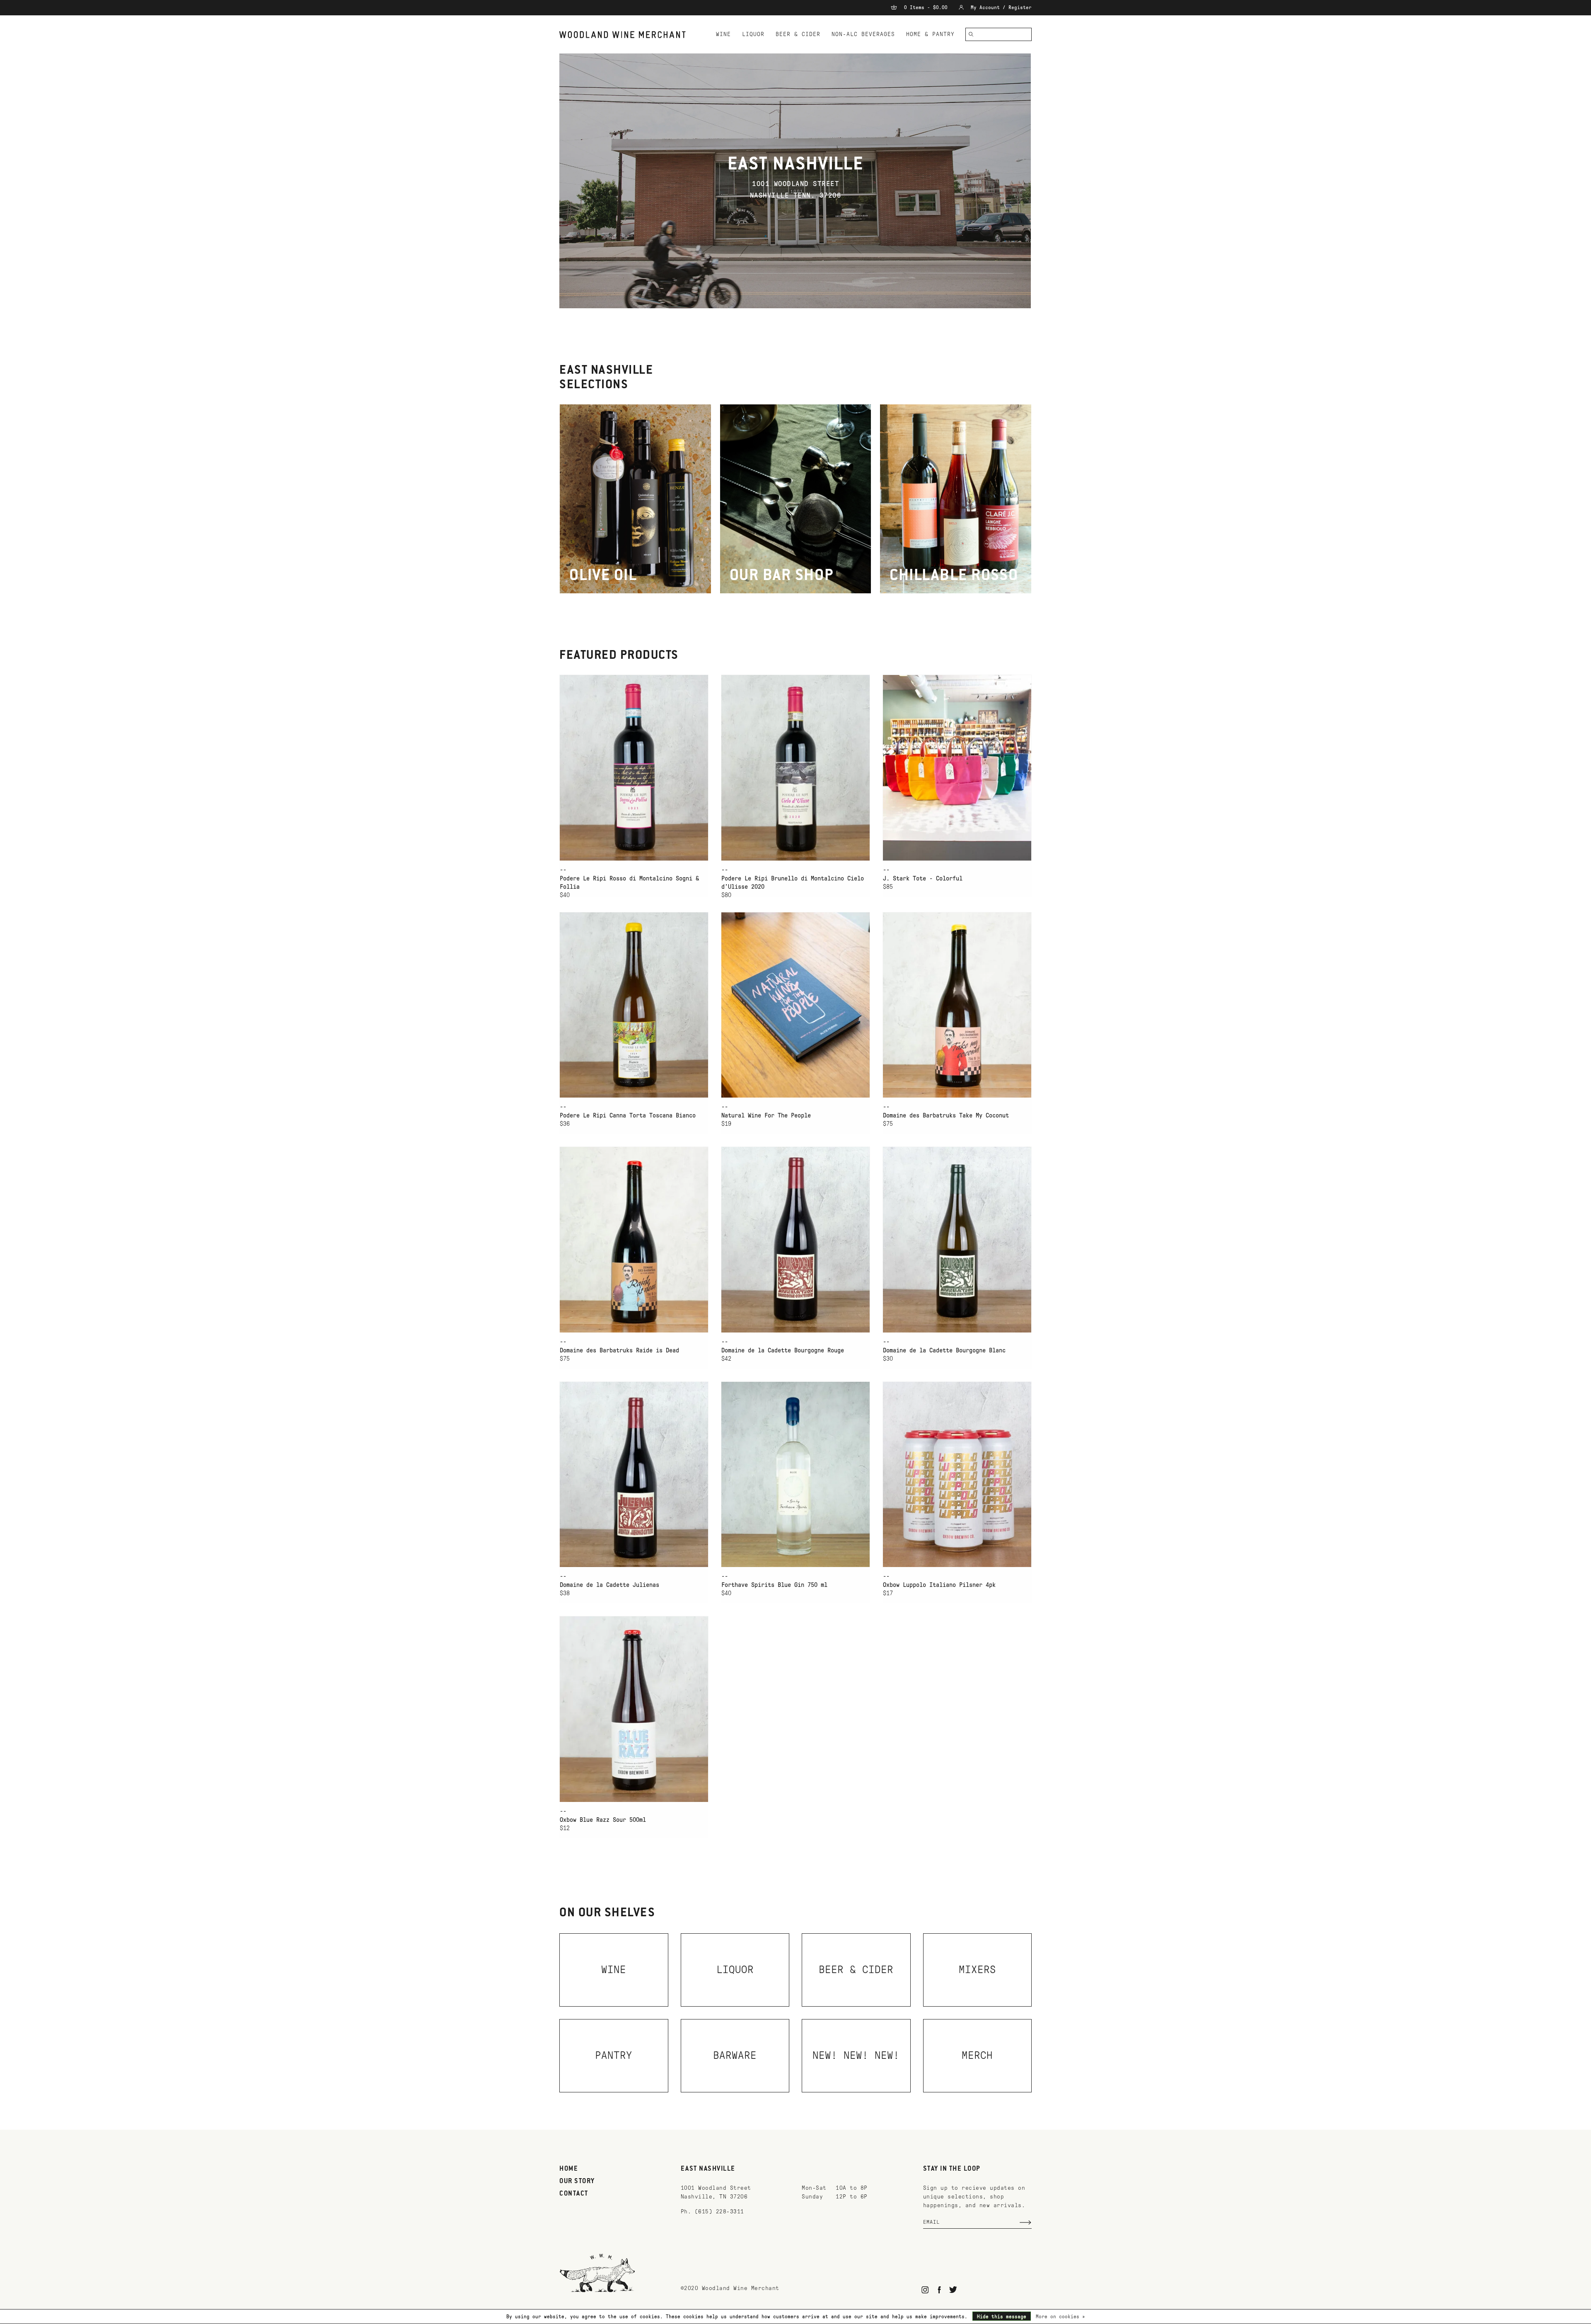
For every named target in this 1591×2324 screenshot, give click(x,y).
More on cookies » (1060, 2317)
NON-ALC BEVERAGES (863, 34)
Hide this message (1002, 2317)
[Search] (971, 34)
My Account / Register (1000, 7)
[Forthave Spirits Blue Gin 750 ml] (795, 1474)
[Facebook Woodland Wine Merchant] (939, 2290)
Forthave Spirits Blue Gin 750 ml (774, 1585)
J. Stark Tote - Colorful (923, 878)
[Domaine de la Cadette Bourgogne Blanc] (957, 1239)
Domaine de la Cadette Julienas (609, 1585)
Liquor (753, 34)
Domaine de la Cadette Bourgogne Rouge (783, 1350)
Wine (723, 34)
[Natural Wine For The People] (795, 1005)
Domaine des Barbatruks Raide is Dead (619, 1350)
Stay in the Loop (952, 2169)
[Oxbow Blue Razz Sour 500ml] (634, 1709)
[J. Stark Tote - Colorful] (957, 768)
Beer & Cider (798, 34)
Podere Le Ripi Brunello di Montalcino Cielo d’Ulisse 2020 (793, 883)
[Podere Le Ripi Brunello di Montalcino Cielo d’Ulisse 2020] (795, 768)
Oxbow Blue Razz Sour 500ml (603, 1820)
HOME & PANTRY (930, 34)
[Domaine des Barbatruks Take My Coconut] (957, 1005)
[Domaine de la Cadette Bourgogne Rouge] (795, 1239)
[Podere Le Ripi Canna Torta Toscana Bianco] (634, 1005)
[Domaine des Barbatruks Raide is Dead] (634, 1239)
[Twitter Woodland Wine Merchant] (953, 2290)
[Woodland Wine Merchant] (626, 35)
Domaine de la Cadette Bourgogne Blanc (944, 1350)
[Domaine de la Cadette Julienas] (634, 1474)
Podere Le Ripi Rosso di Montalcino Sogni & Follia (629, 883)
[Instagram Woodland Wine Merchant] (925, 2290)
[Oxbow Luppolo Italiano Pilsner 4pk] (957, 1474)
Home (569, 2169)
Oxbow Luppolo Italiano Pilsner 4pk (939, 1585)
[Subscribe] (1025, 2222)
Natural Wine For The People (766, 1115)
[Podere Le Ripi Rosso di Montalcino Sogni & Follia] (634, 768)
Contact (574, 2194)
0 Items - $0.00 (926, 7)
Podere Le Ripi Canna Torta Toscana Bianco (628, 1115)
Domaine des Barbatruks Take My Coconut (946, 1115)
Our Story (577, 2181)
